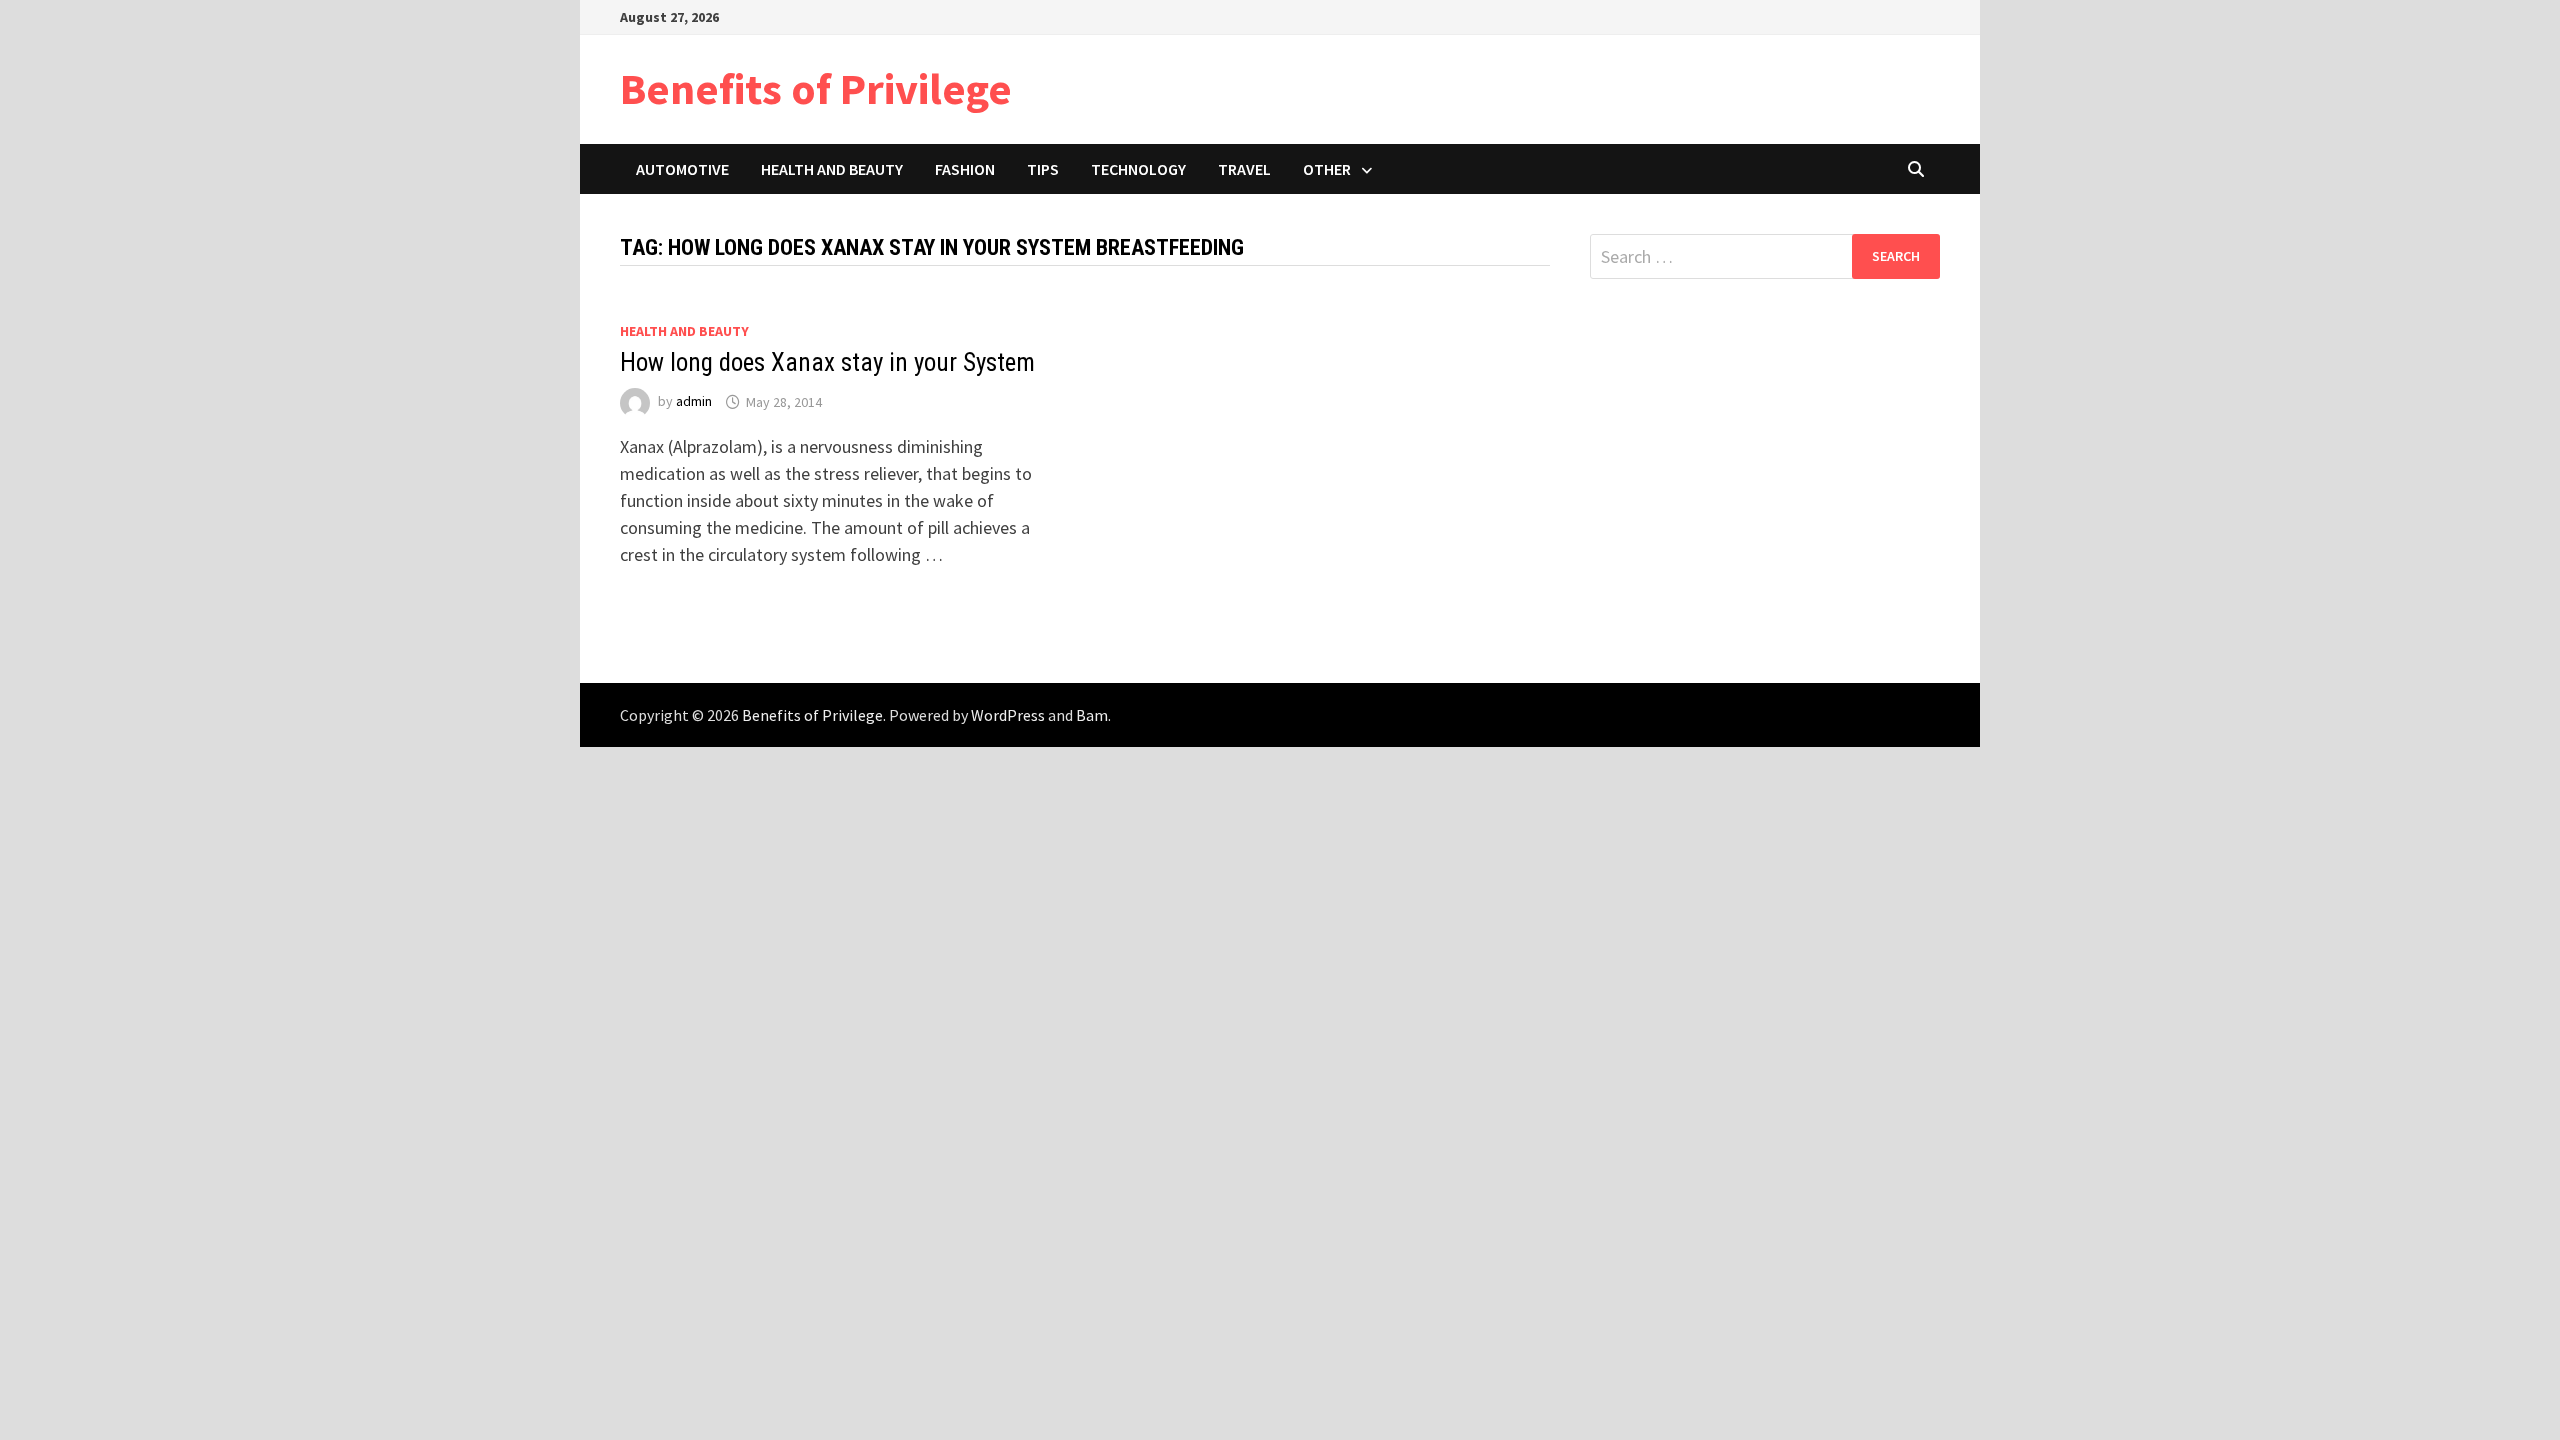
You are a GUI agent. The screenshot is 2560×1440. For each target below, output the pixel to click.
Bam (1092, 715)
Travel (1244, 169)
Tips (1043, 169)
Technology (1138, 169)
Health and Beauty (832, 169)
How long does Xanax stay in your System (827, 362)
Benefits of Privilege (816, 88)
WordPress (1008, 715)
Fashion (965, 169)
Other (1327, 169)
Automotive (682, 169)
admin (694, 402)
